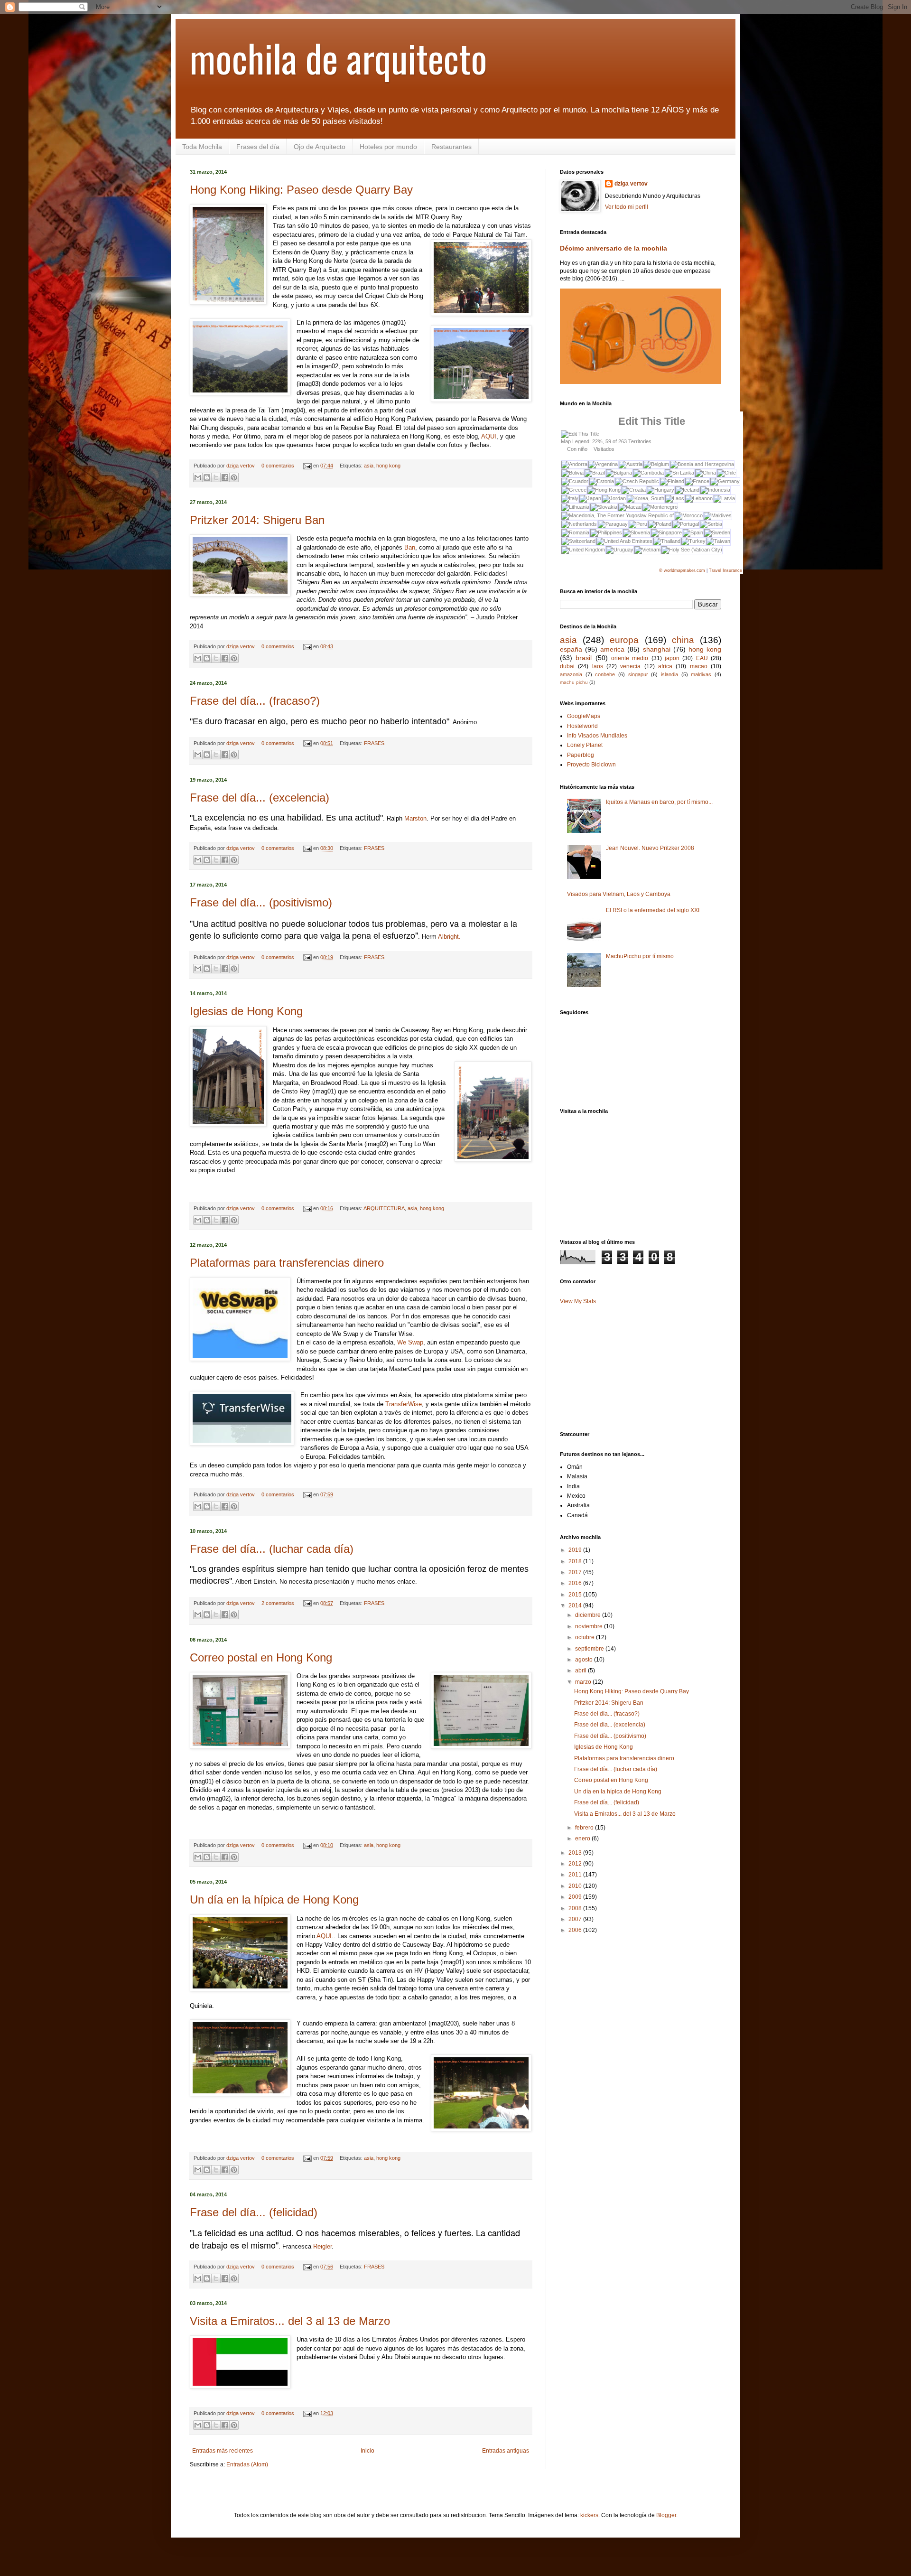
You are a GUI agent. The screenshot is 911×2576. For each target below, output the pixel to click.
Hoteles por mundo (388, 147)
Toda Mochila (202, 147)
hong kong (388, 466)
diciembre (589, 1615)
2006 (576, 1930)
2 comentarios (278, 1603)
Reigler (322, 2246)
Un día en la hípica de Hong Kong (274, 1899)
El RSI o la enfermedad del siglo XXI (653, 910)
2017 (576, 1572)
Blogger (666, 2515)
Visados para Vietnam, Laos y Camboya (619, 894)
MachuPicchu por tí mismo (640, 956)
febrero (585, 1828)
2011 (576, 1875)
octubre (586, 1637)
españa (571, 649)
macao (699, 666)
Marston (415, 818)
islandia (669, 674)
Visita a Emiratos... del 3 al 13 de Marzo (290, 2321)
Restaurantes (451, 147)
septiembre (590, 1649)
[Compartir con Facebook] (225, 477)
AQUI (489, 436)
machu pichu (574, 682)
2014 (576, 1605)
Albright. (449, 937)
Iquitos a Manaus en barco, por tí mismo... (659, 802)
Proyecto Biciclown (591, 765)
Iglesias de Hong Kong (246, 1011)
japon (672, 658)
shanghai (657, 649)
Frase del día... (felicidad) (254, 2212)
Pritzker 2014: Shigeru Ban (257, 520)
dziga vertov (241, 466)
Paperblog (581, 755)
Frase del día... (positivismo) (261, 902)
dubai (567, 666)
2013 (576, 1853)
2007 (576, 1919)
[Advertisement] (607, 1176)
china (683, 640)
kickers (589, 2515)
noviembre (590, 1626)
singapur (638, 674)
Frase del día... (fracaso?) (255, 701)
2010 (576, 1886)
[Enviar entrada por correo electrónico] (307, 466)
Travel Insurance (725, 570)
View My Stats (578, 1301)
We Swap (410, 1342)
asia (369, 466)
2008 (576, 1908)
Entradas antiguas (506, 2451)
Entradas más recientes (223, 2451)
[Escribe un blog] (207, 477)
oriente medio (630, 658)
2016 (576, 1583)
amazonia (571, 674)
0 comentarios (278, 466)
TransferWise (404, 1404)
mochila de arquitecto (339, 57)
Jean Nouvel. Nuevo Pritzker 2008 (650, 848)
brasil (584, 658)
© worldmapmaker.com (682, 570)
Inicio (367, 2451)
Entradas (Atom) (247, 2464)
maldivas (701, 674)
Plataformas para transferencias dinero (287, 1263)
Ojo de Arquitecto (320, 147)
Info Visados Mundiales (597, 736)
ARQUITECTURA (384, 1208)
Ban (410, 547)
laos (598, 666)
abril (581, 1671)
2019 (576, 1550)
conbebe (605, 674)
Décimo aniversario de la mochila (614, 248)
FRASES (374, 743)
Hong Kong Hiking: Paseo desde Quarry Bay (301, 190)
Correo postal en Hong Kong (261, 1657)
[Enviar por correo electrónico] (198, 477)
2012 (576, 1864)
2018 (576, 1561)
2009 (576, 1897)
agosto (585, 1660)
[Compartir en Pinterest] (234, 477)
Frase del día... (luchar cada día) (272, 1549)
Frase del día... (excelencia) (260, 798)
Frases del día (258, 147)
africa (665, 666)
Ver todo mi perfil (627, 207)
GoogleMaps (584, 716)
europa (624, 640)
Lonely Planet (585, 745)
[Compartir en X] (216, 477)
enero (583, 1839)
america (612, 649)
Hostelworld (582, 726)
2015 (576, 1595)
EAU (702, 658)
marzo (584, 1682)
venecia (630, 666)
